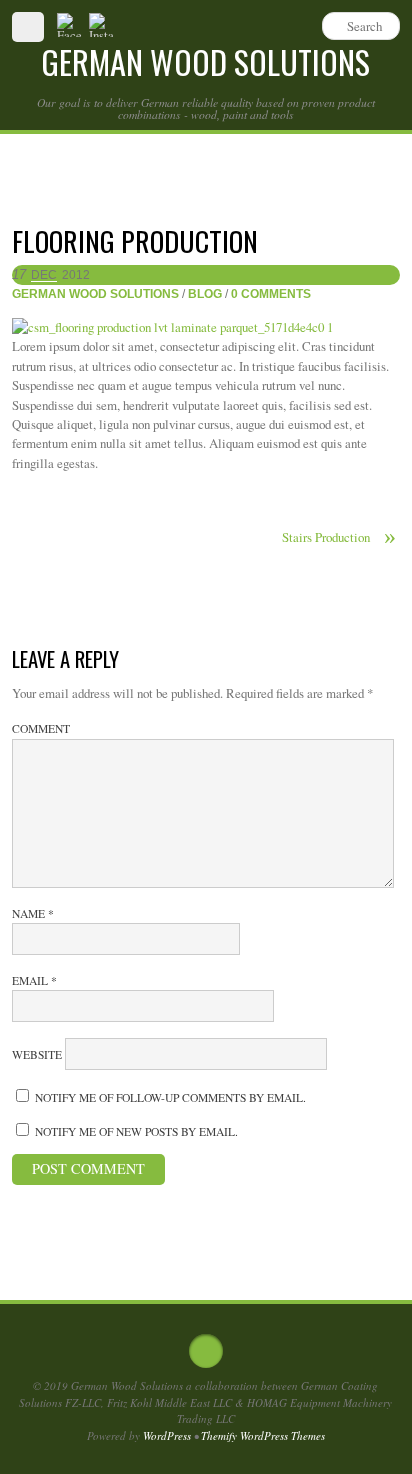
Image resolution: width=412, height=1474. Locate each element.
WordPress (167, 1435)
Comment (41, 728)
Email (34, 980)
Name (33, 913)
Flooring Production (135, 240)
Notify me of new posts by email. (136, 1131)
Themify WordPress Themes (263, 1435)
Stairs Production (339, 537)
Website (37, 1054)
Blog (205, 293)
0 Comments (271, 293)
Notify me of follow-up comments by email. (170, 1097)
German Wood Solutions (95, 293)
